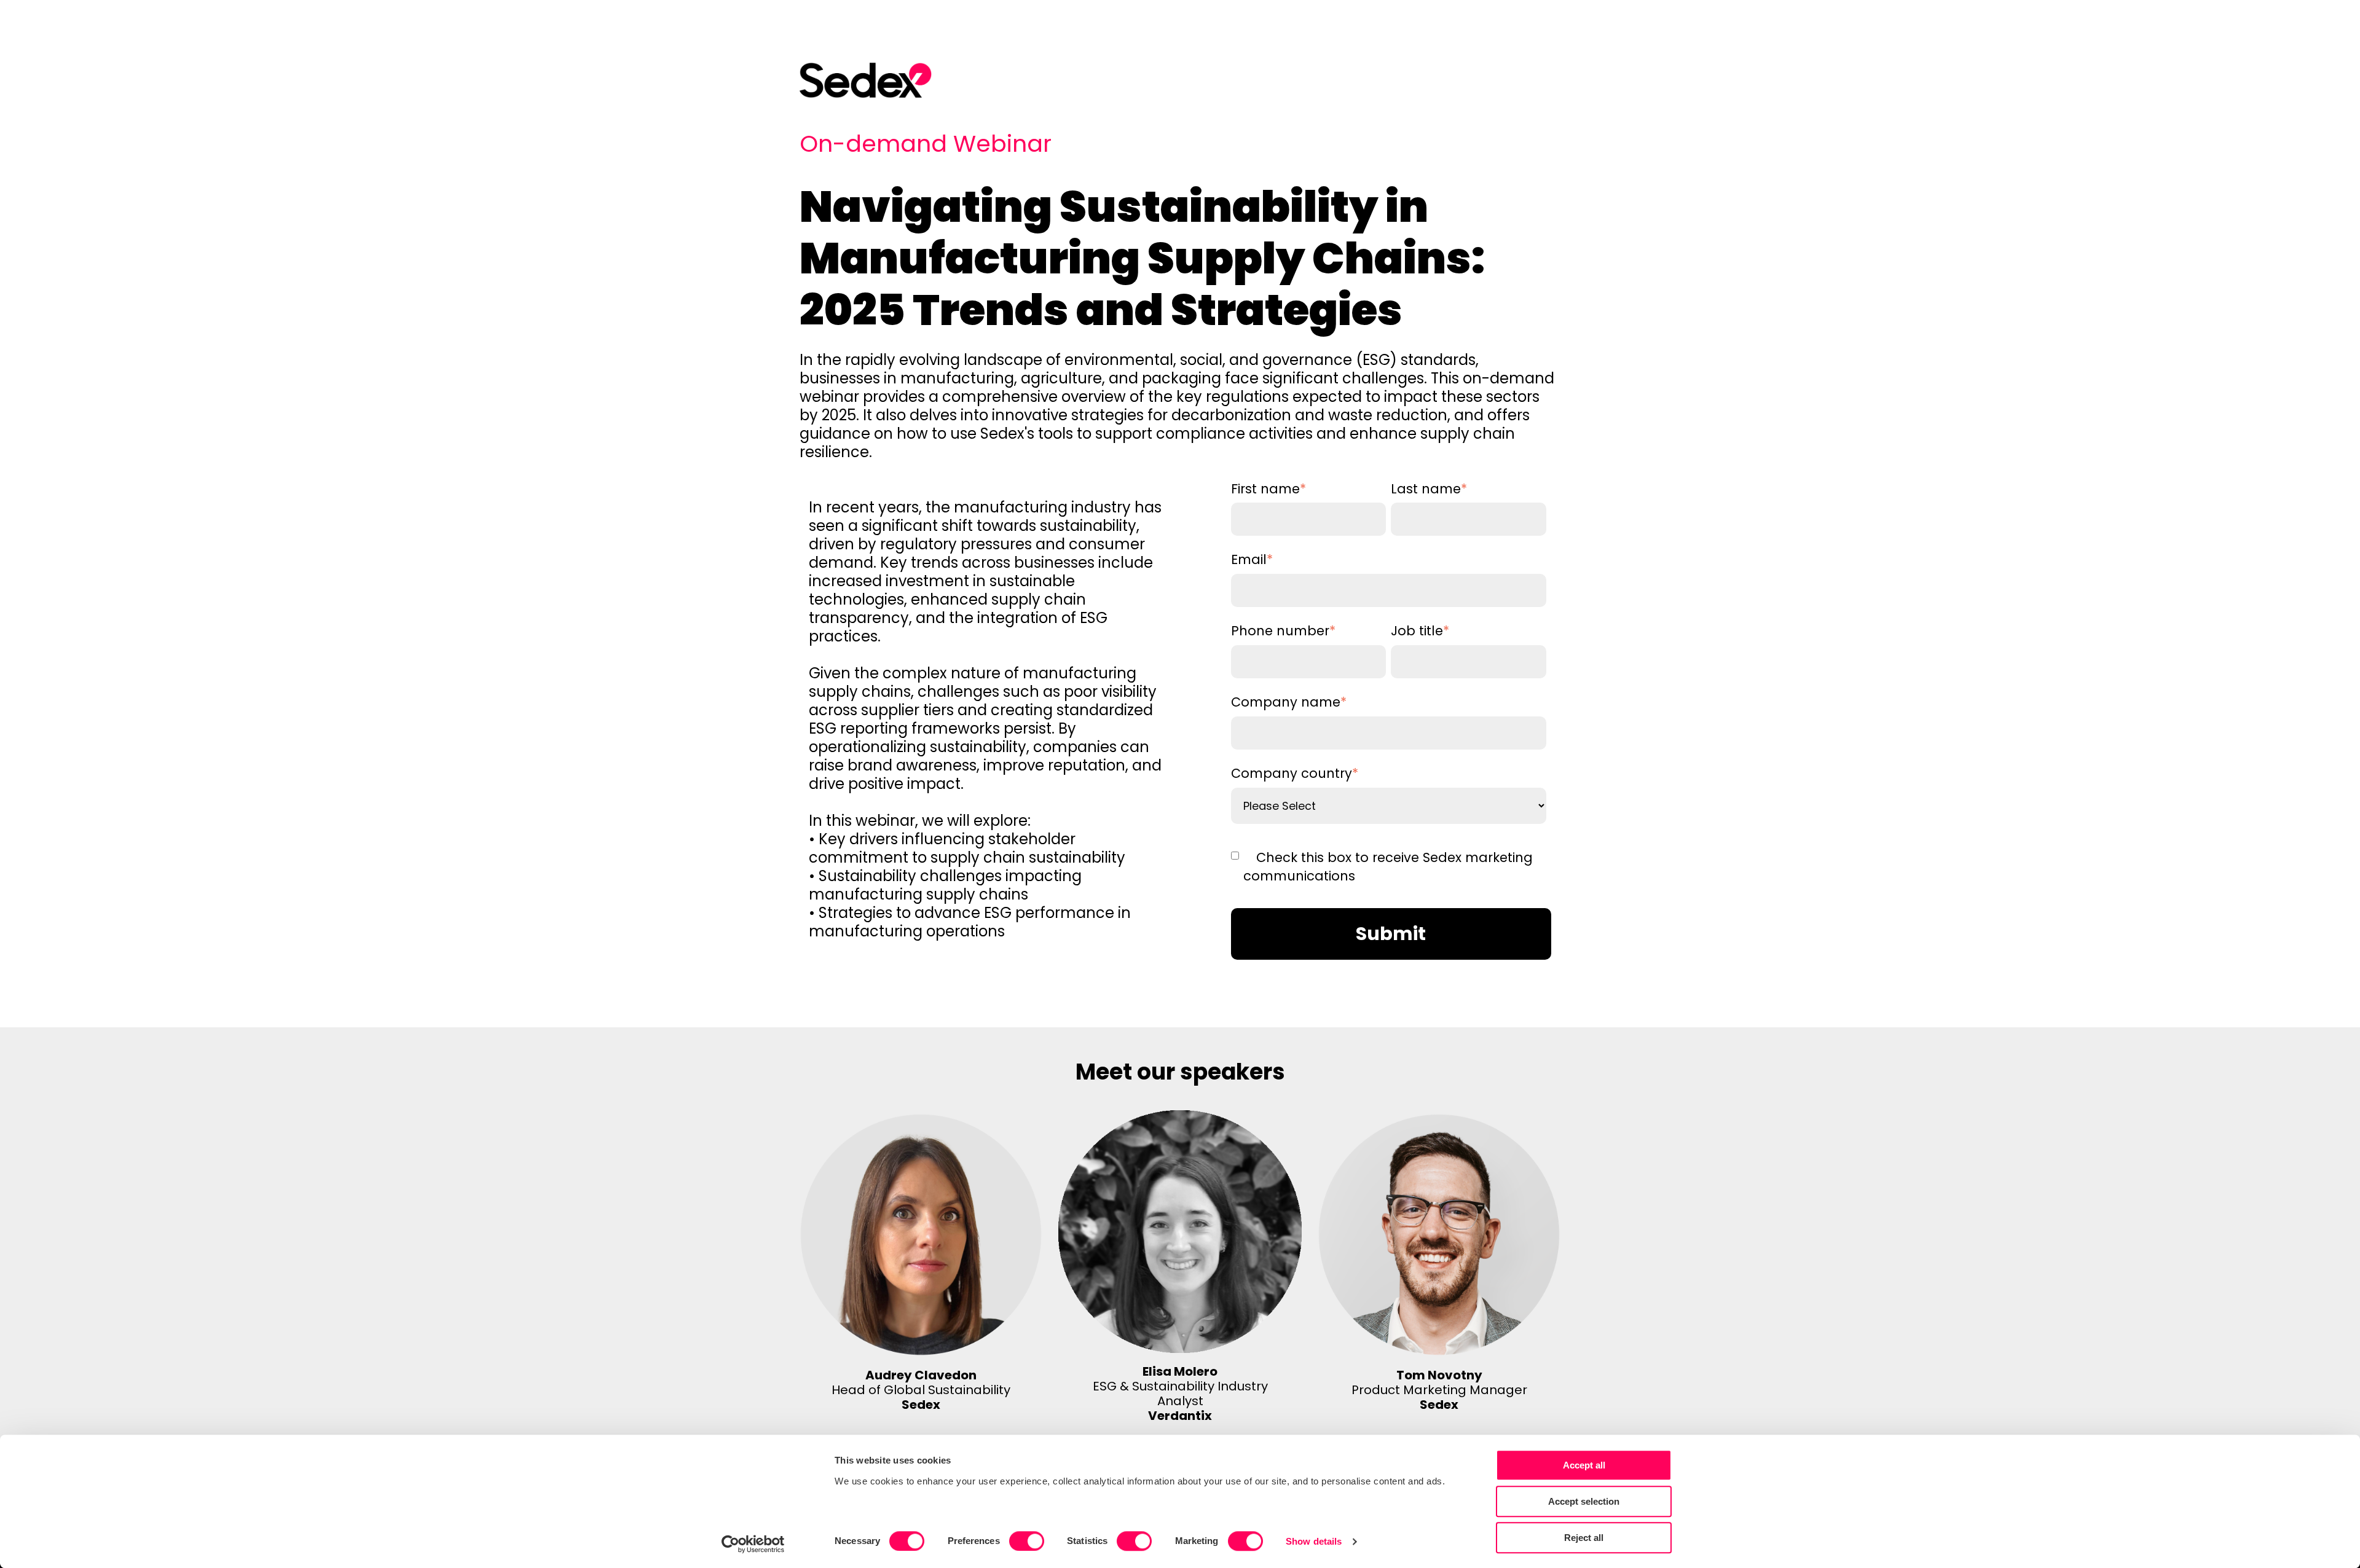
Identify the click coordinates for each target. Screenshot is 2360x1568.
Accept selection (1584, 1501)
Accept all (1584, 1465)
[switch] (1027, 1541)
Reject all (1584, 1538)
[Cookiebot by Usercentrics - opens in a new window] (753, 1544)
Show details (1314, 1541)
